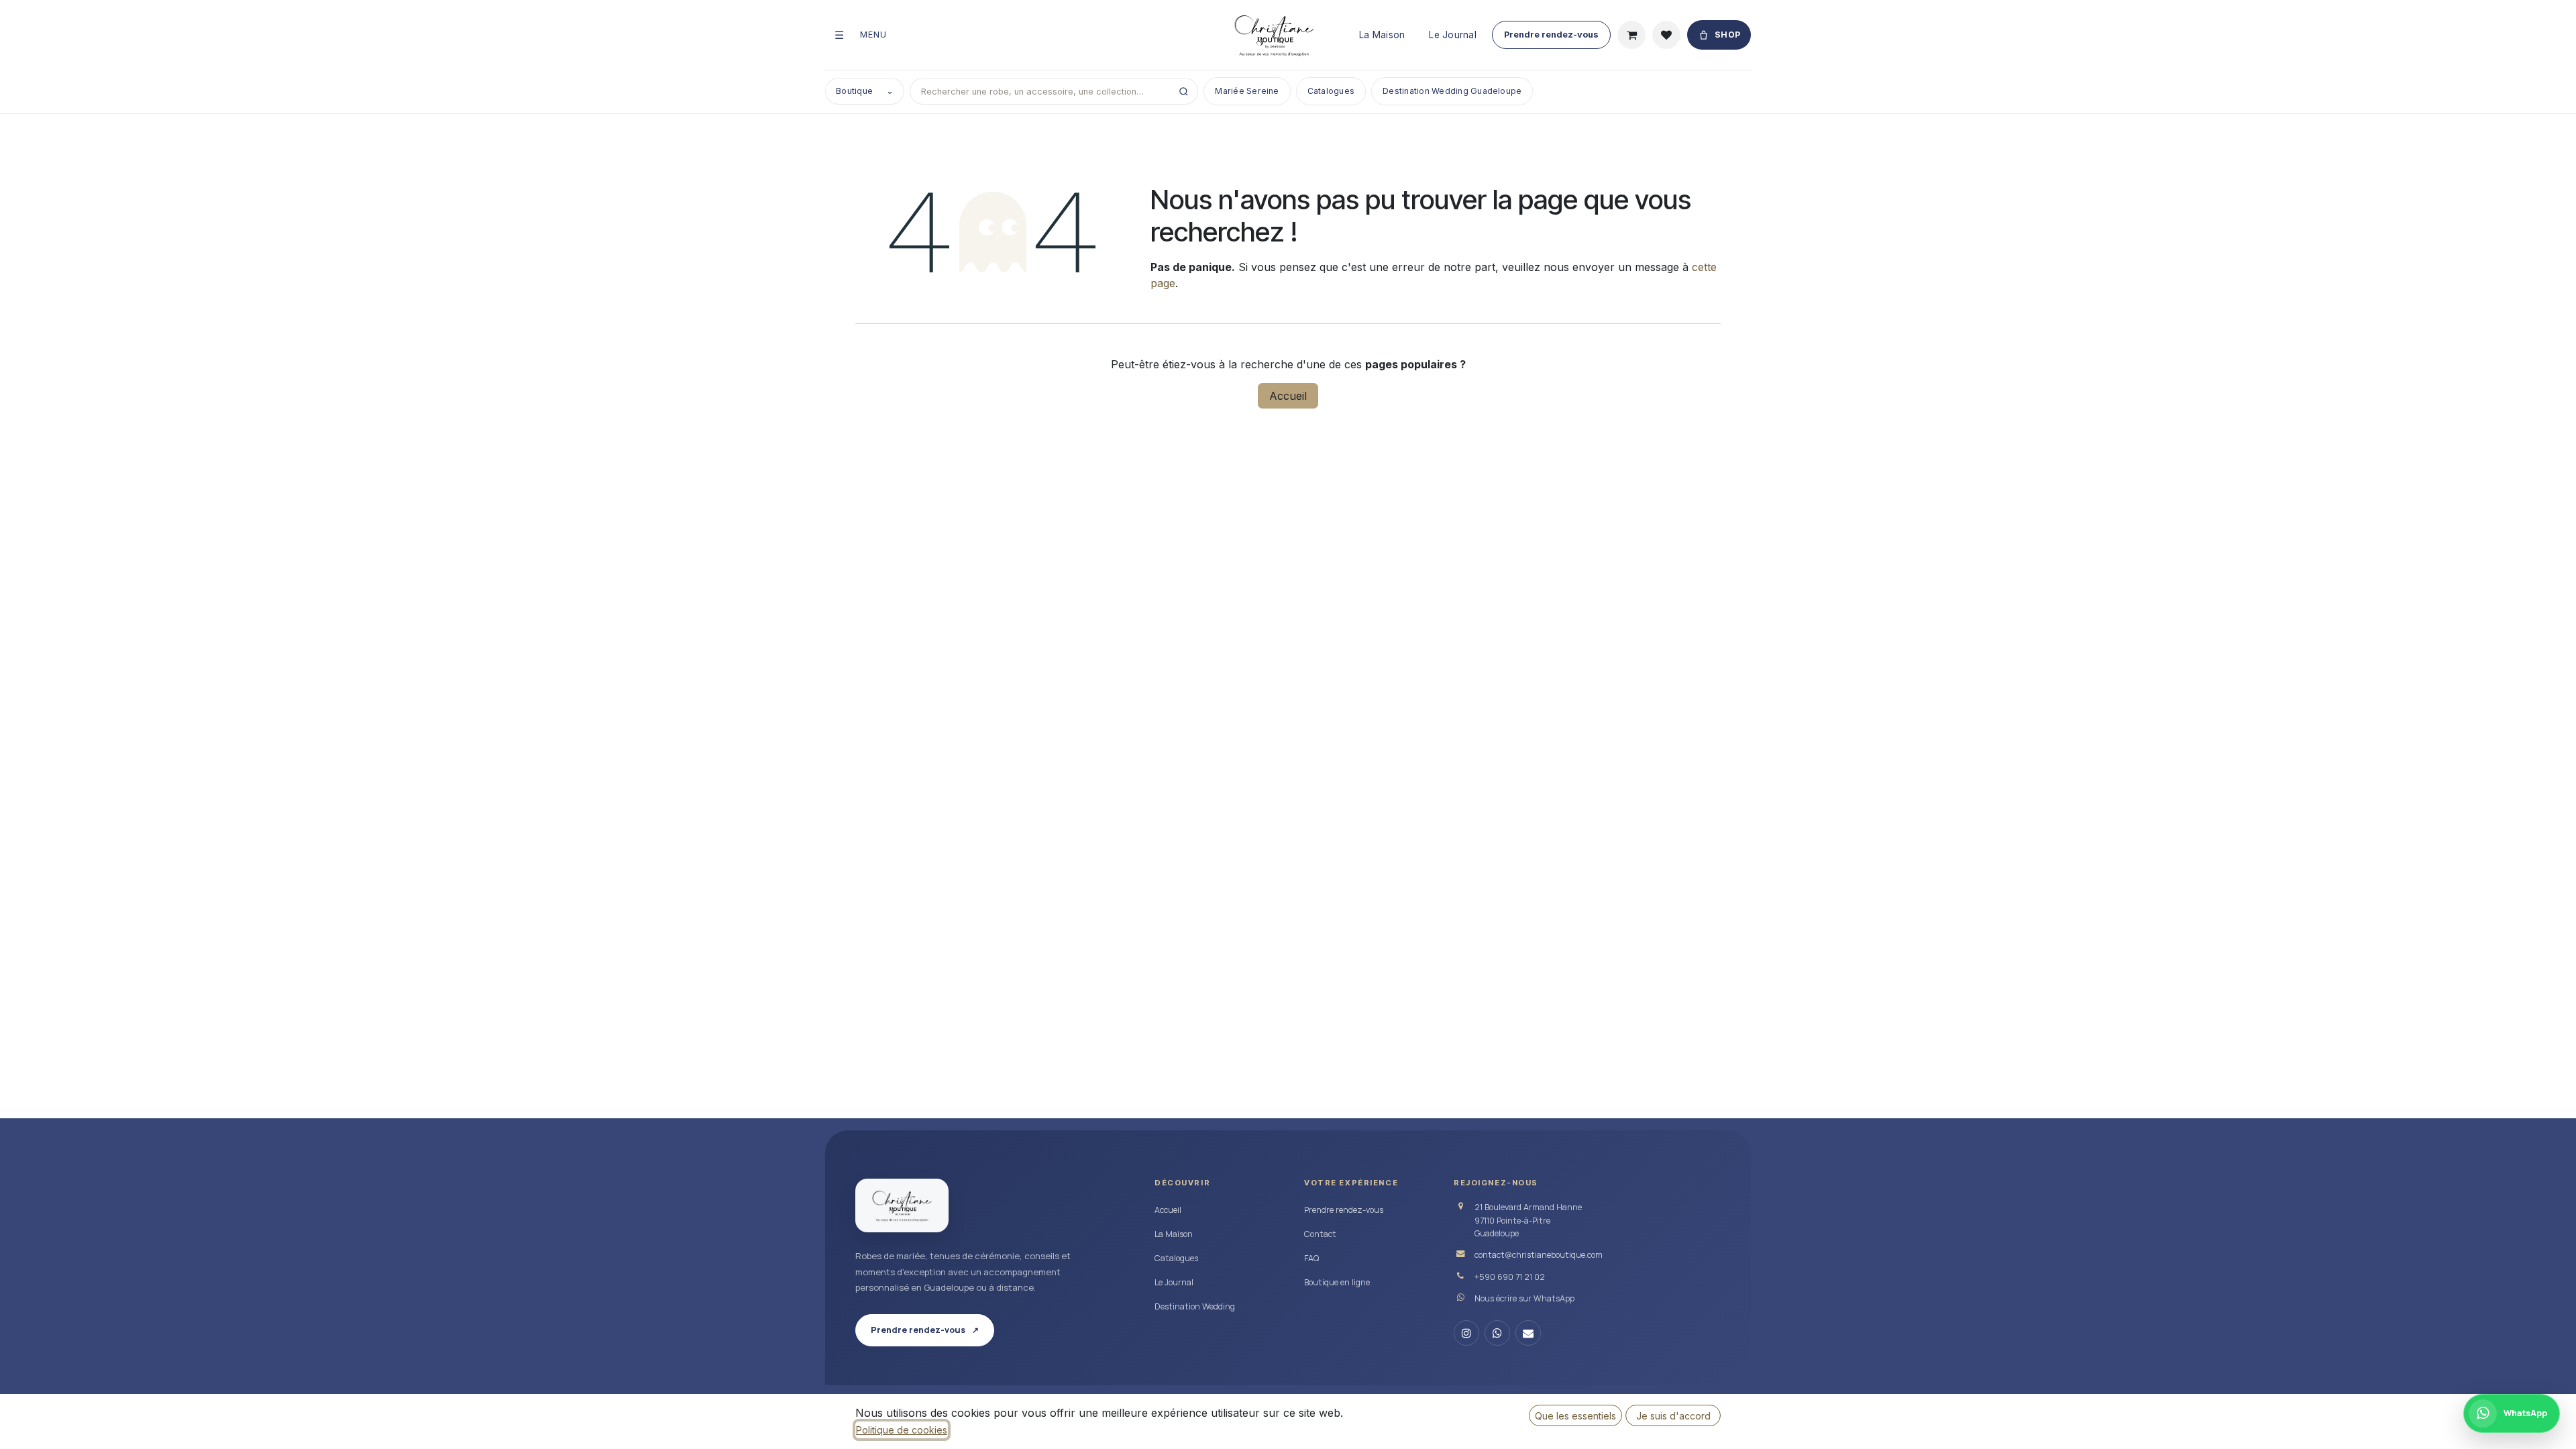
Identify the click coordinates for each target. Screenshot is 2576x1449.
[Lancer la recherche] (1183, 91)
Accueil (1288, 396)
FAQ (1311, 1258)
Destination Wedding (1195, 1306)
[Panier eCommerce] (1631, 35)
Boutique (865, 91)
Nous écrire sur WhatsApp (1524, 1298)
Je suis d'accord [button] (1673, 1416)
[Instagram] (1466, 1333)
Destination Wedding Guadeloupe (1452, 91)
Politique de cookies (902, 1430)
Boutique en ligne (1337, 1282)
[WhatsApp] (1497, 1333)
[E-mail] (1528, 1333)
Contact (1320, 1234)
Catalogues (1331, 91)
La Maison (1382, 35)
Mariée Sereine (1247, 91)
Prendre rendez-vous (1551, 35)
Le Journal (1453, 35)
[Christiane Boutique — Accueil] (902, 1205)
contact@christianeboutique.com (1539, 1255)
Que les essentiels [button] (1575, 1416)
